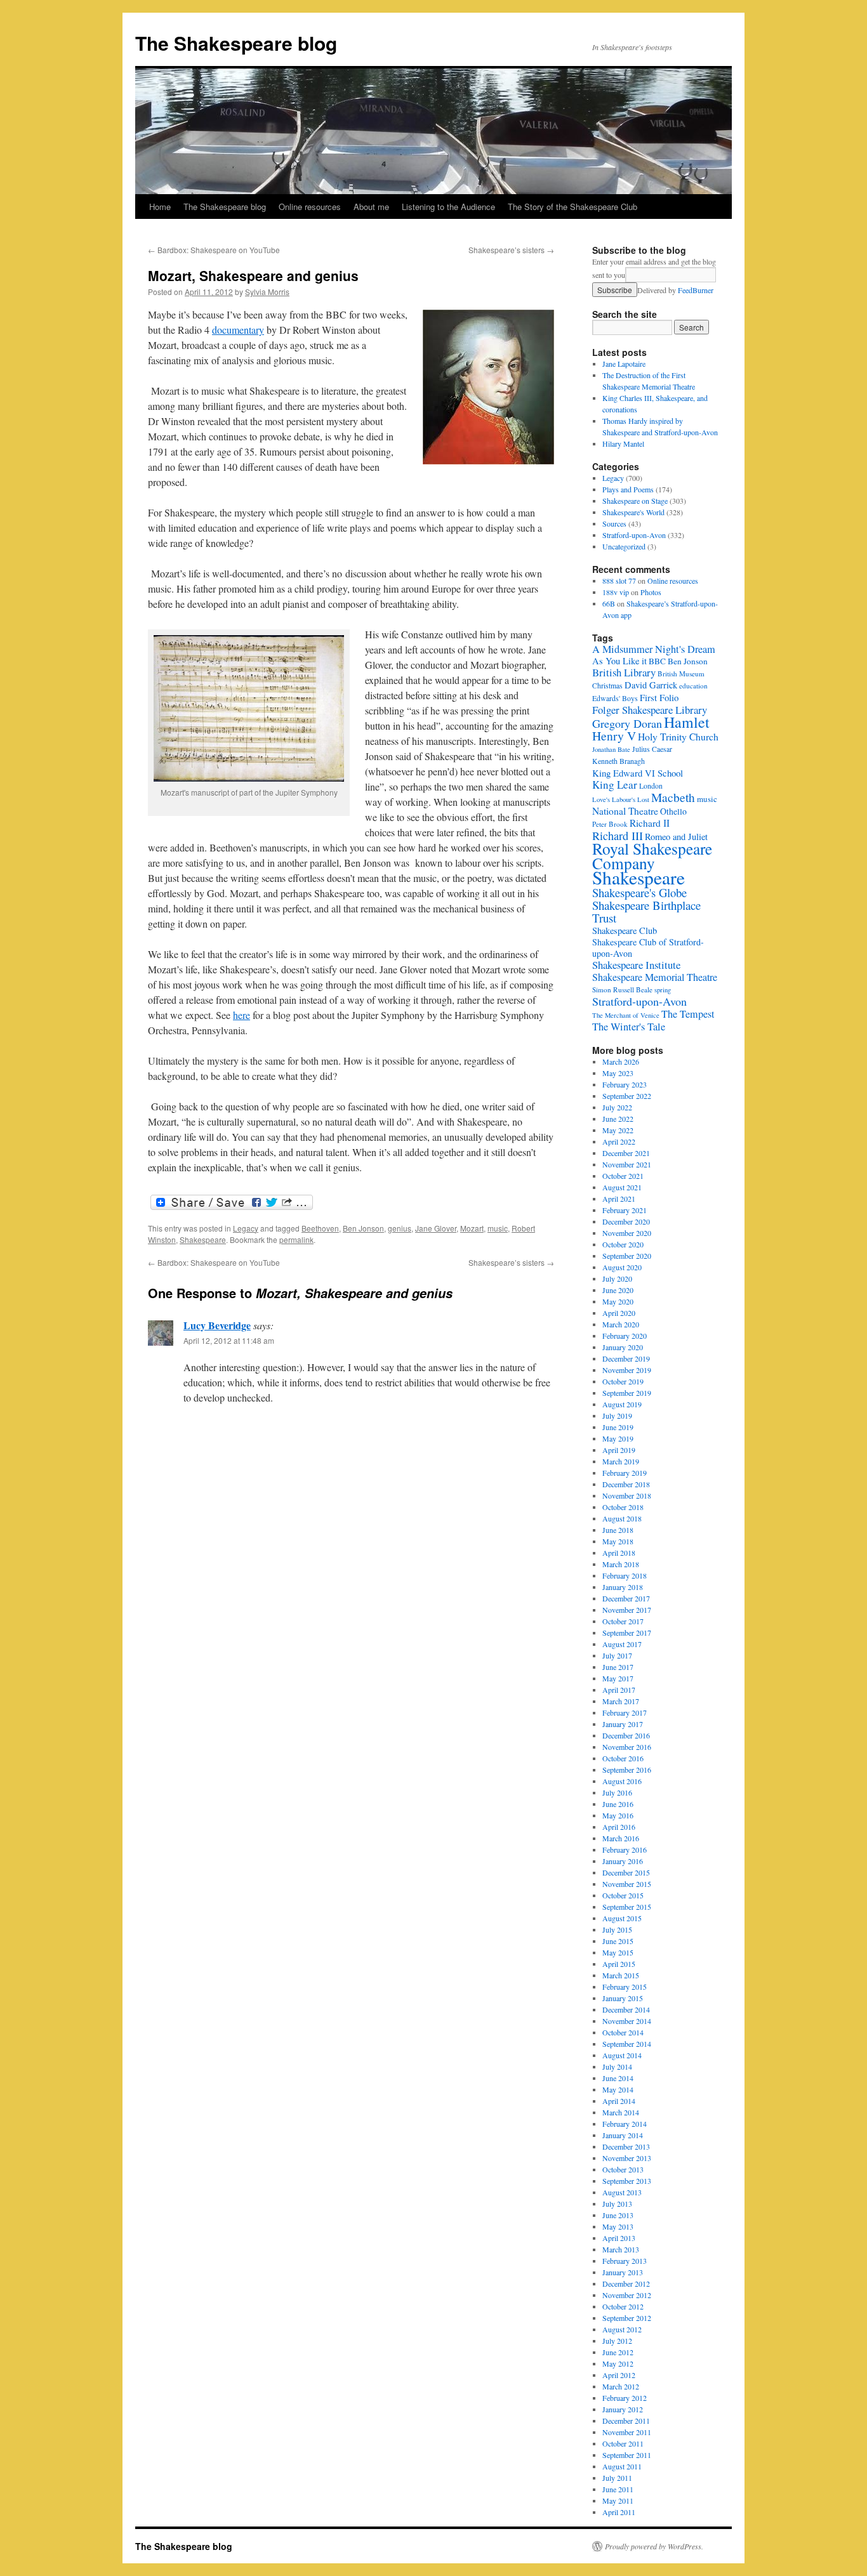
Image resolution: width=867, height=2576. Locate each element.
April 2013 (619, 2238)
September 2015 (627, 1907)
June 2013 (618, 2215)
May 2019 (618, 1438)
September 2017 (627, 1633)
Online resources (310, 207)
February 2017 (625, 1712)
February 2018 (625, 1575)
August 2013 (622, 2192)
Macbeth (673, 797)
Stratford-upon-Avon (634, 535)
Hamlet (687, 722)
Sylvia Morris (267, 292)
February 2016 (625, 1850)
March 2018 (621, 1564)
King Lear (615, 785)
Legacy (246, 1228)
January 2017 (623, 1724)
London (651, 786)
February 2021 (625, 1210)
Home (160, 207)
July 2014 (617, 2067)
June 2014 (618, 2078)
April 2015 (619, 1964)
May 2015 (618, 1952)
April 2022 (619, 1141)
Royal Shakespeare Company (652, 856)
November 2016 (627, 1747)
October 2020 (623, 1244)
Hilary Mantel (623, 444)
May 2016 (618, 1815)
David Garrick (651, 685)
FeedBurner (696, 290)
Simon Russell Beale (622, 989)
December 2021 (626, 1153)
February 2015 (625, 1987)
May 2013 (618, 2226)
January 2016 (623, 1861)
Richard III (618, 836)
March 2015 (621, 1975)
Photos (651, 592)
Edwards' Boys (615, 698)
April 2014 (619, 2101)
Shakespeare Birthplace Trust (646, 911)
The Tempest (688, 1014)
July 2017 (617, 1655)
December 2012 (626, 2284)
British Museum (681, 674)
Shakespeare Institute (636, 965)
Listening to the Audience (448, 207)
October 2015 (623, 1895)
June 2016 (618, 1804)
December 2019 (626, 1358)
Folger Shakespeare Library (650, 710)
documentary (238, 330)
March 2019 (621, 1461)
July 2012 (617, 2341)
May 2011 (618, 2500)
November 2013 (627, 2158)
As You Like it (619, 661)
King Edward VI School (638, 773)
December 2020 (626, 1221)
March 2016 (621, 1838)
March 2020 (621, 1324)
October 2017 (623, 1621)
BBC (657, 661)
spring (663, 990)
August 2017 (622, 1644)
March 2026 (621, 1061)
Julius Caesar (652, 749)
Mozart (472, 1228)
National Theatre (625, 811)
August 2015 (622, 1918)
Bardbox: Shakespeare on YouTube (214, 250)
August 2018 (622, 1518)
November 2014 (627, 2021)
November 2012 (627, 2295)
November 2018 (627, 1495)
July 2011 (617, 2478)
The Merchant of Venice (626, 1015)
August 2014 (622, 2055)
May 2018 (618, 1541)
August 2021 (622, 1187)
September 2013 (627, 2181)
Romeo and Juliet (676, 837)
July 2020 (617, 1278)
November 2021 (627, 1164)
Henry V (614, 736)
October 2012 (623, 2306)
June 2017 (618, 1667)
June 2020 (618, 1290)
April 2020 (619, 1313)
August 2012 (622, 2329)
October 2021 (623, 1176)
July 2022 (617, 1107)
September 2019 (627, 1393)
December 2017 (626, 1598)
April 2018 (619, 1553)
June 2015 (618, 1941)
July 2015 (617, 1929)
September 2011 (627, 2455)
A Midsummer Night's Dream (654, 649)
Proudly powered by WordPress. (654, 2546)
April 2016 (619, 1827)
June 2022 (618, 1119)
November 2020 (627, 1233)
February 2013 (625, 2261)
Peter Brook (610, 824)
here (242, 1015)
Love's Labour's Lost (621, 799)
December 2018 (626, 1484)
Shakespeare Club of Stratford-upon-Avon (648, 948)
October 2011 (623, 2443)
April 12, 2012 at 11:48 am (229, 1340)
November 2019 (627, 1370)
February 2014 (625, 2124)
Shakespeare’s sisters (511, 250)
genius (400, 1228)
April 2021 (619, 1199)
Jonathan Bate (611, 749)
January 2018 (623, 1587)
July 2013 (617, 2204)
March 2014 (621, 2112)
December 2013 (626, 2146)
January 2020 (623, 1347)
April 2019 (619, 1450)
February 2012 (625, 2398)
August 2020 (622, 1267)
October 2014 (623, 2032)
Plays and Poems (628, 489)
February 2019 (625, 1473)
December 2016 (626, 1735)
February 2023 (625, 1084)
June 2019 (618, 1427)
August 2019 (622, 1404)
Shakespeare (203, 1239)
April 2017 (619, 1690)
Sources (614, 523)
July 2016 (617, 1792)
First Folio (659, 697)
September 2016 (627, 1770)
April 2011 (619, 2512)
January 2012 (623, 2409)
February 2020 (625, 1336)
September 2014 (627, 2044)
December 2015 (626, 1872)
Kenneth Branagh (619, 761)
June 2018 (618, 1530)
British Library (624, 672)
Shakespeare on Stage (635, 501)
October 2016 (623, 1758)
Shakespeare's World (633, 512)
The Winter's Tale (629, 1027)
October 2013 (623, 2169)
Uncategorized (624, 546)
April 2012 (619, 2375)
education (693, 686)
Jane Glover (436, 1228)
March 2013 (621, 2249)
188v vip (616, 592)
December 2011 (626, 2421)
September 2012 (627, 2318)
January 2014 (623, 2135)
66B (609, 603)
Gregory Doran (627, 723)
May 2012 (618, 2363)
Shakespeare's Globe (639, 892)
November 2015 (627, 1884)
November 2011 (627, 2432)
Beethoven (320, 1228)
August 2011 (622, 2466)
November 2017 (627, 1610)
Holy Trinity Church (678, 736)
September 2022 (627, 1096)
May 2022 (618, 1130)
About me (371, 207)
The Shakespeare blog (236, 43)
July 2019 (617, 1416)
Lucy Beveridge (217, 1325)
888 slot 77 (619, 581)
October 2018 (623, 1507)
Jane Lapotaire (624, 364)
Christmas (607, 686)
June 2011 (618, 2489)
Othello (673, 811)
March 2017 (621, 1701)
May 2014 (618, 2089)
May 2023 (618, 1073)
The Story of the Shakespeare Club (572, 207)
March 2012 (621, 2386)
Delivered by (675, 290)
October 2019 (623, 1381)
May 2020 (618, 1301)
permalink (296, 1239)
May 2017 (618, 1678)
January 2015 (623, 1998)
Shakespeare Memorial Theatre (655, 977)
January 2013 (623, 2272)
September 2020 (627, 1256)
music (498, 1228)
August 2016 (622, 1781)
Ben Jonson (363, 1228)
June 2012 (618, 2352)
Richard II (650, 823)
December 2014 (626, 2009)
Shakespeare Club (625, 930)
